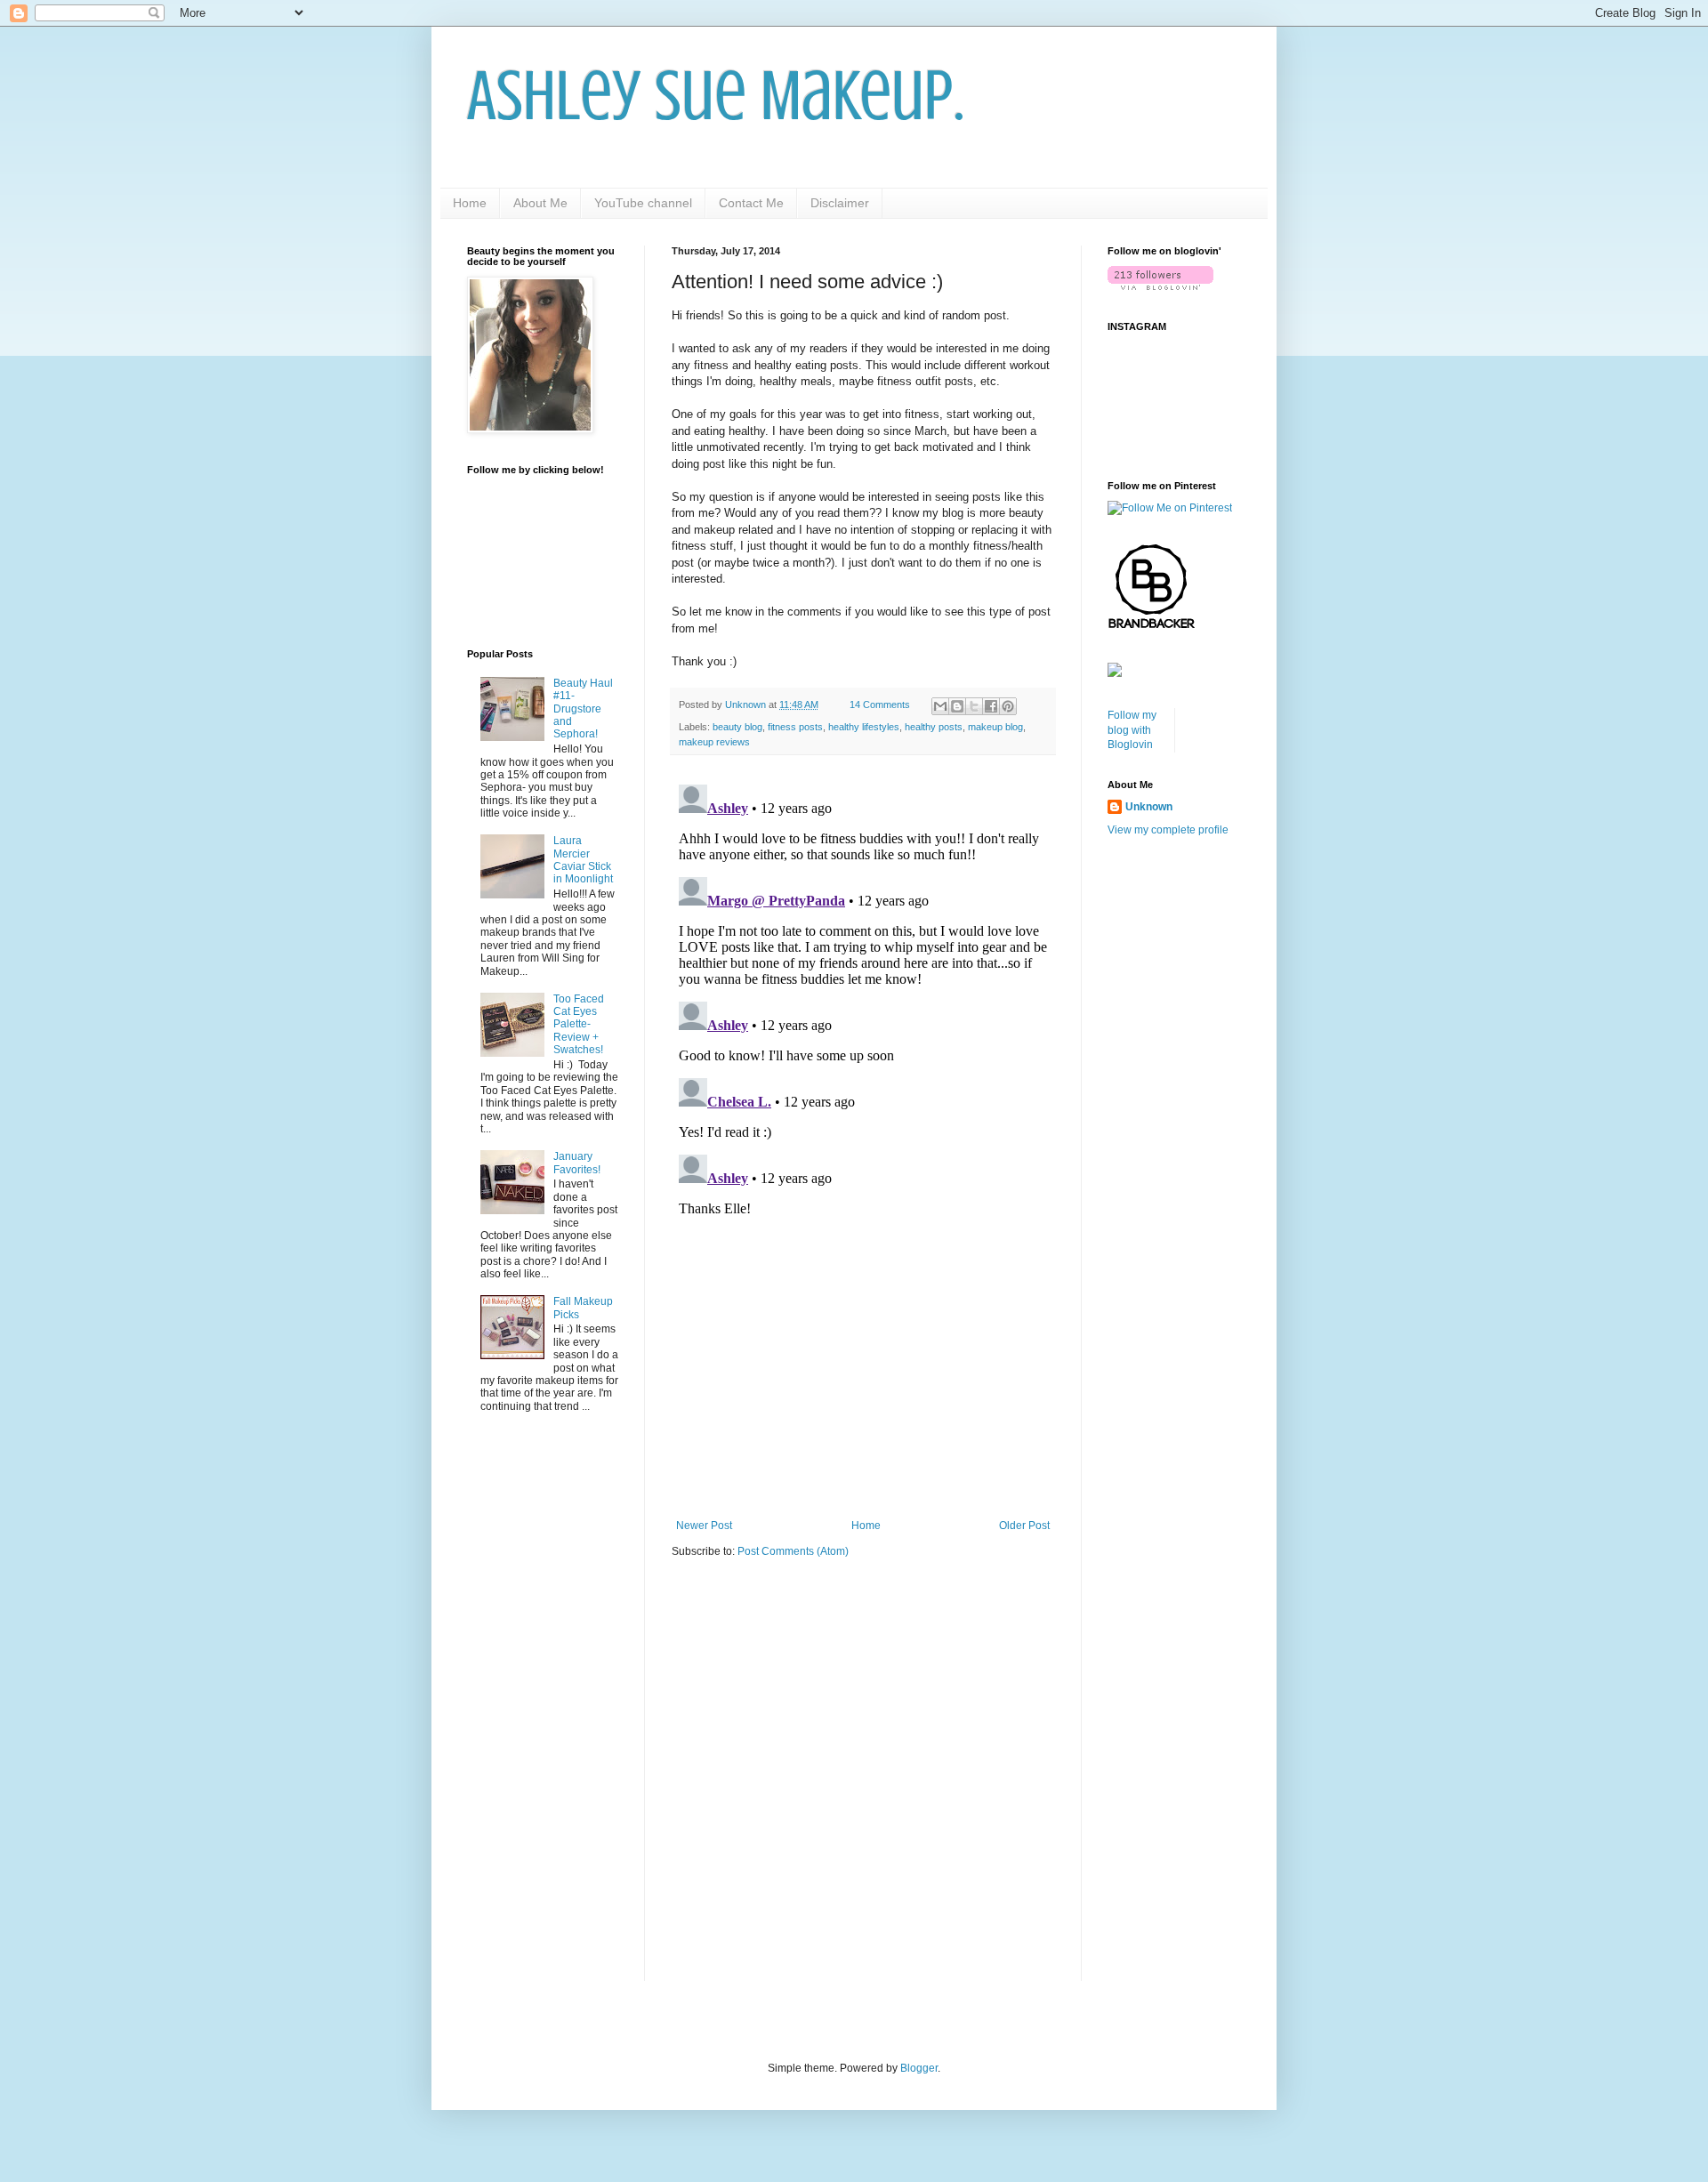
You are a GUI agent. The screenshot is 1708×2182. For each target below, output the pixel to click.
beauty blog (737, 727)
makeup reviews (714, 742)
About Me (540, 203)
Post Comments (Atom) (793, 1551)
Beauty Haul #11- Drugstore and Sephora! (583, 709)
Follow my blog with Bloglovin (1132, 730)
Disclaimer (840, 203)
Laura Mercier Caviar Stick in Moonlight (583, 860)
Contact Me (751, 203)
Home (470, 203)
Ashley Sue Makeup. (716, 96)
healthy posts (934, 727)
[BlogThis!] (957, 706)
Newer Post (704, 1526)
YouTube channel (643, 203)
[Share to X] (974, 706)
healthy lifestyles (864, 727)
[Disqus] (863, 1000)
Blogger (919, 2068)
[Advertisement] (863, 1373)
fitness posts (795, 727)
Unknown (1149, 807)
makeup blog (995, 727)
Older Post (1024, 1526)
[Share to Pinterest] (1008, 706)
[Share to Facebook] (991, 706)
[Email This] (940, 706)
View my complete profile (1168, 830)
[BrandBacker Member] (1152, 628)
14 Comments (880, 705)
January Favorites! (577, 1163)
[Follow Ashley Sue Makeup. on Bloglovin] (1160, 286)
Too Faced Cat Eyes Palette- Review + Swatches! (579, 1025)
